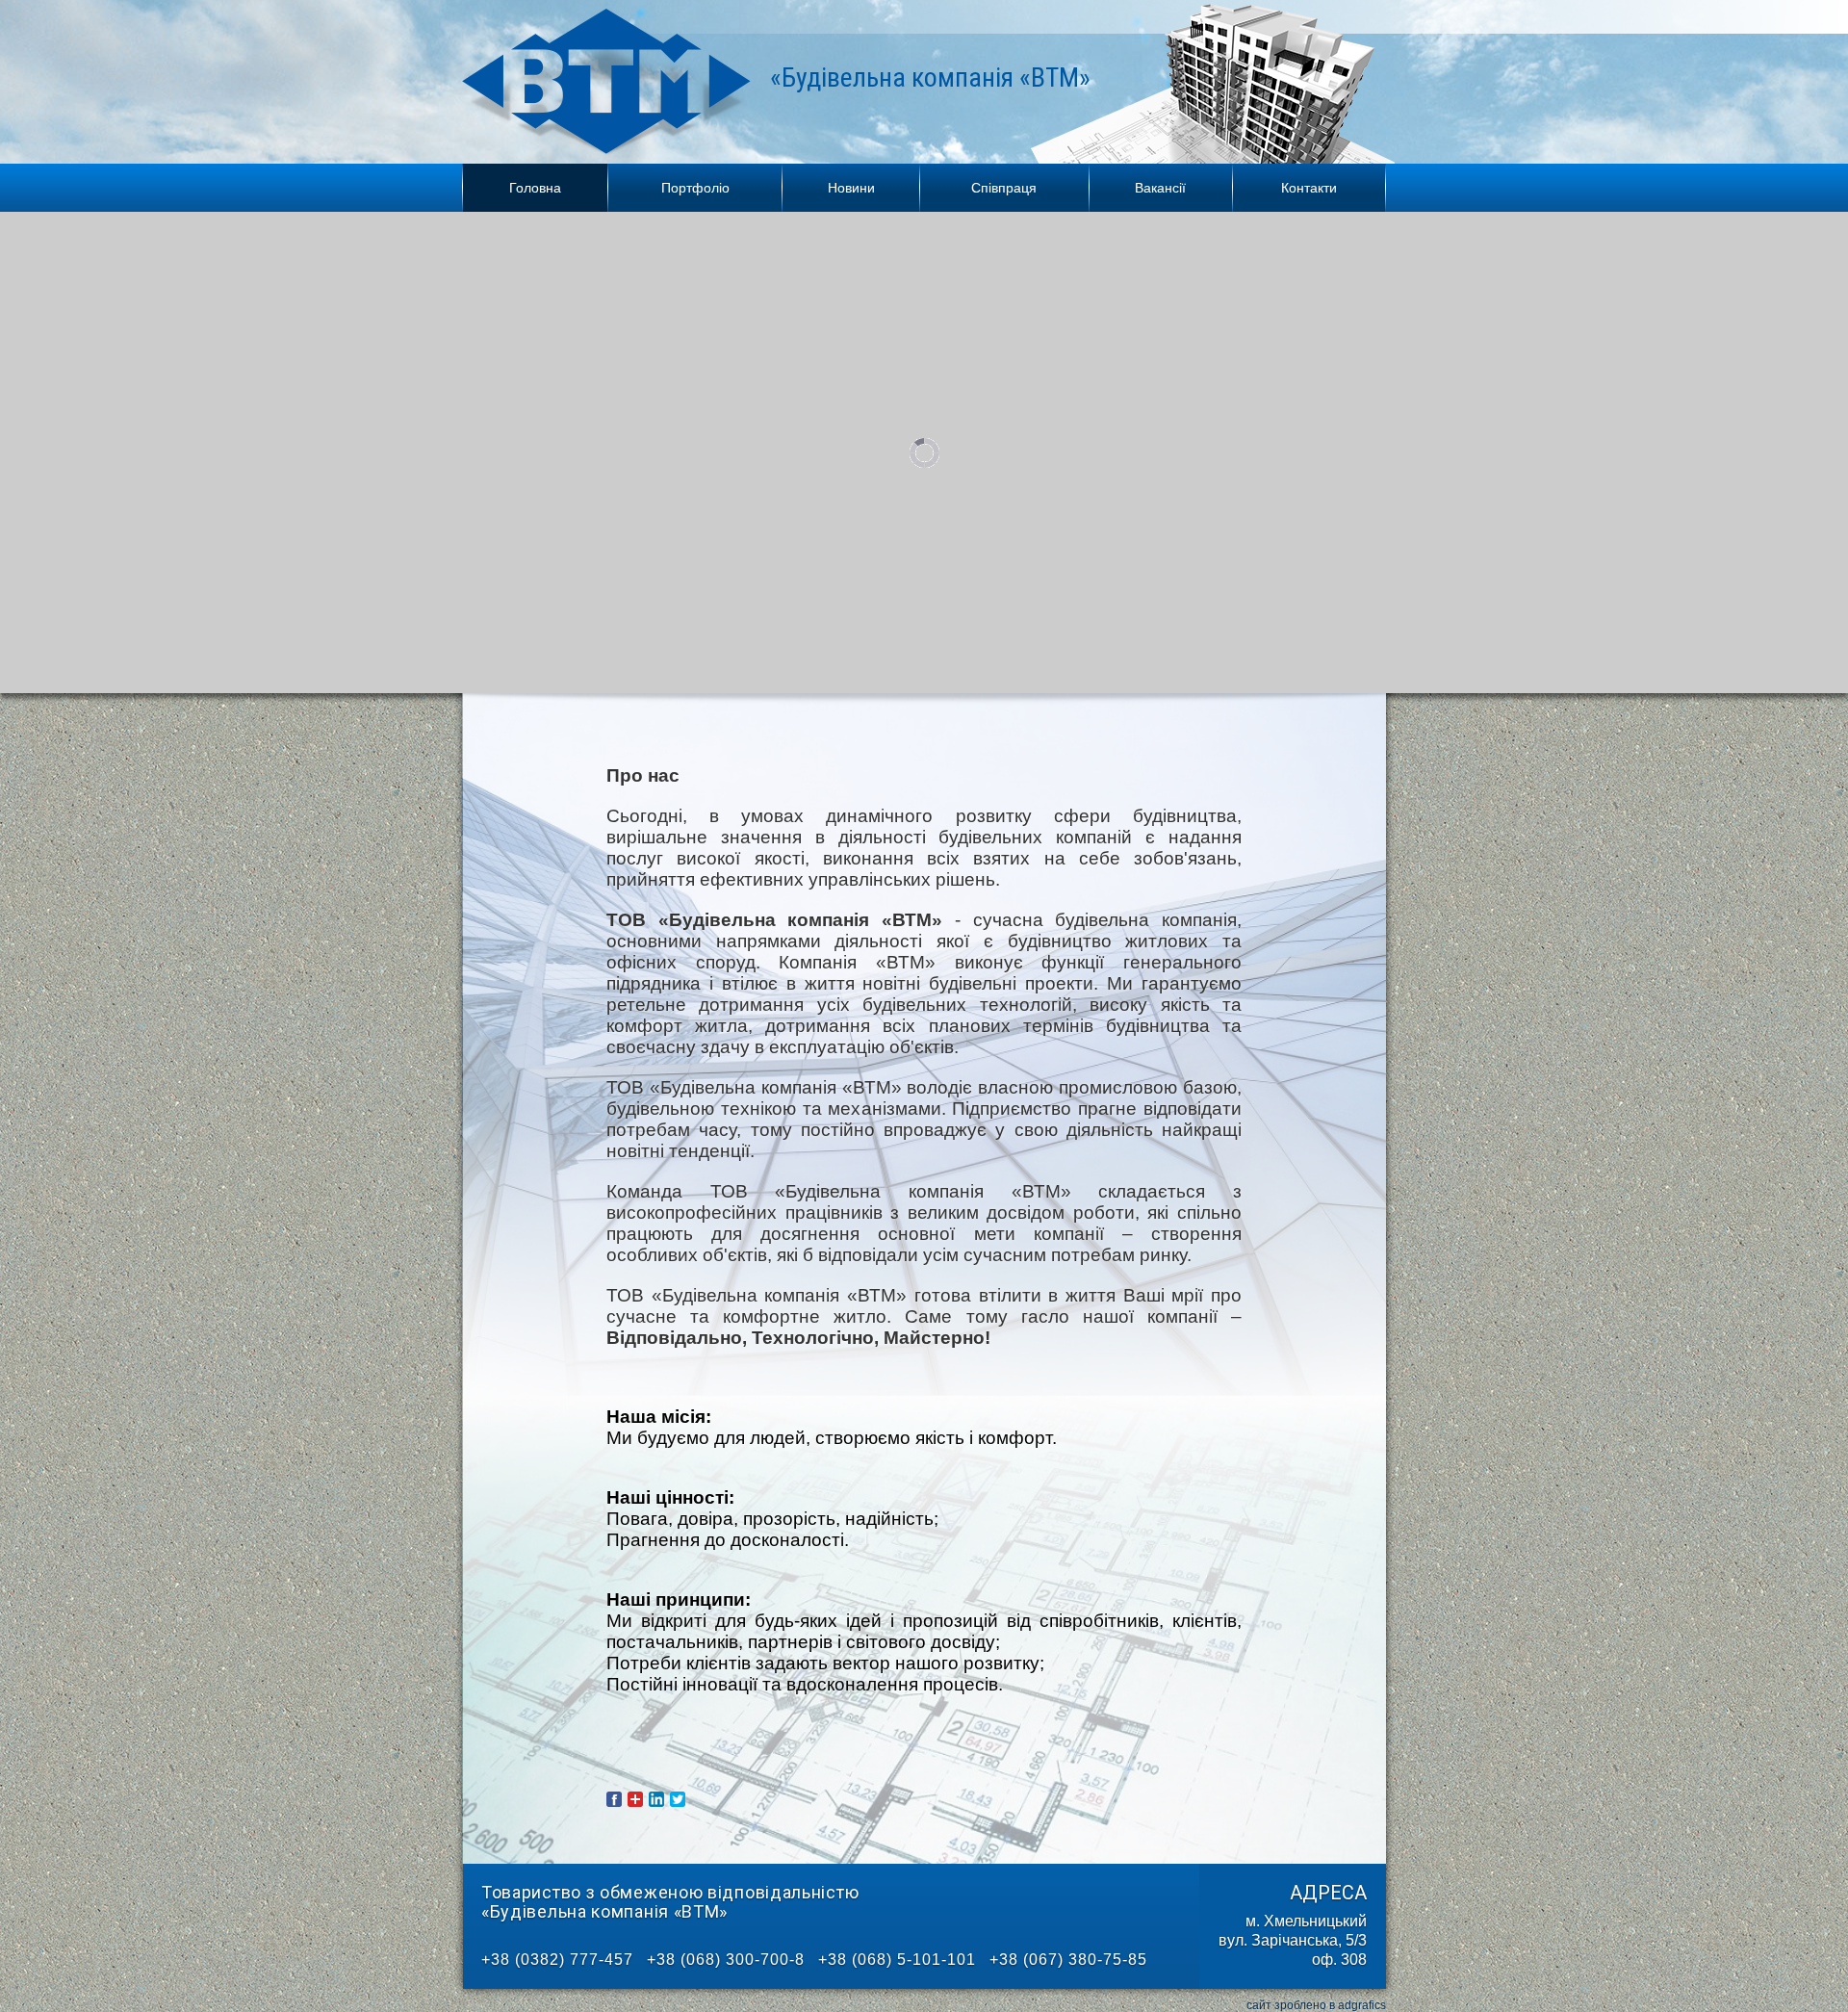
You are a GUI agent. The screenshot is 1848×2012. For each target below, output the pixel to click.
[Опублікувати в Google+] (635, 1799)
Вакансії (1160, 188)
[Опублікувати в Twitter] (678, 1799)
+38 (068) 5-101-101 (897, 1960)
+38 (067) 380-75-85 (1068, 1960)
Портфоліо (695, 188)
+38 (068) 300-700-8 (726, 1960)
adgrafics (1362, 2005)
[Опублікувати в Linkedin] (656, 1799)
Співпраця (1004, 188)
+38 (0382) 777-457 (557, 1960)
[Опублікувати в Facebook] (614, 1799)
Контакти (1309, 188)
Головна (535, 188)
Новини (851, 188)
